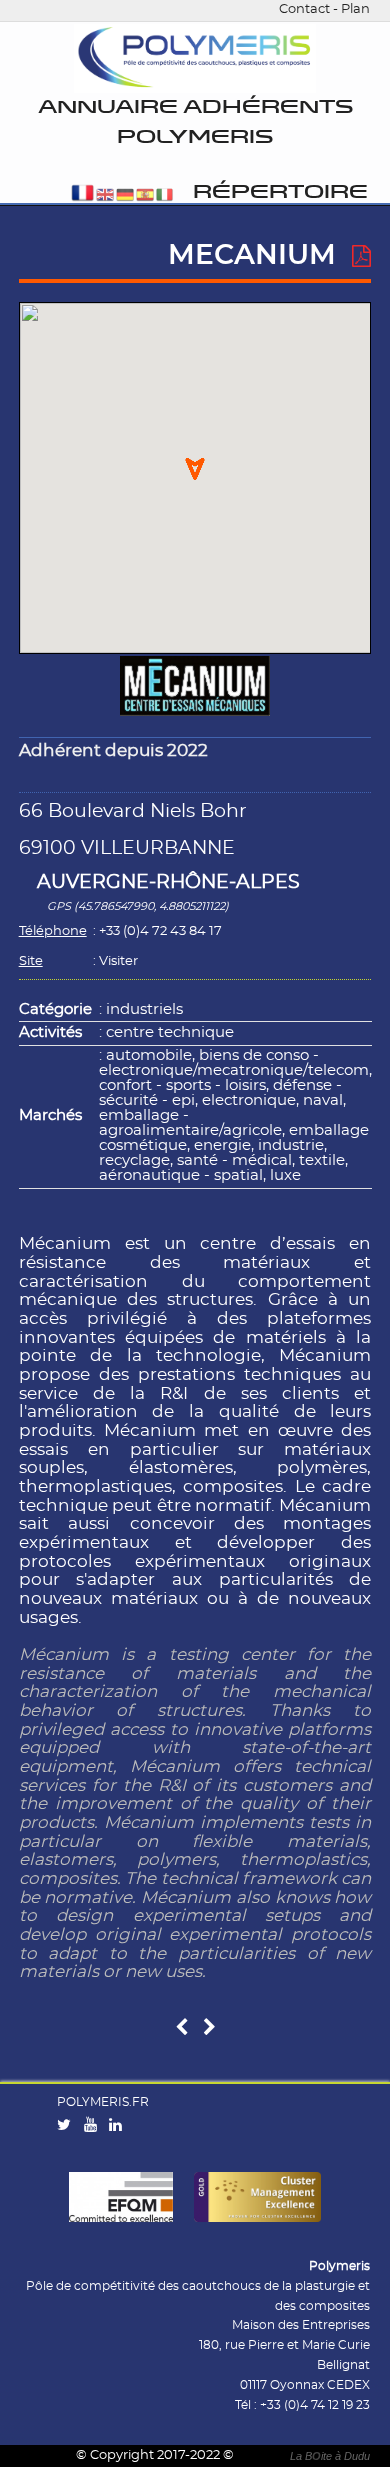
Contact (304, 9)
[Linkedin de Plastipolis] (120, 2126)
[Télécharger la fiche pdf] (361, 257)
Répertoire (280, 192)
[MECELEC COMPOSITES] (209, 2028)
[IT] (165, 196)
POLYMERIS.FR (103, 2102)
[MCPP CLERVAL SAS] (181, 2028)
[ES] (145, 196)
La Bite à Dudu (330, 2456)
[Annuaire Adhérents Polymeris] (195, 59)
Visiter (118, 961)
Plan (355, 9)
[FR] (82, 196)
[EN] (105, 196)
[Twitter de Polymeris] (68, 2126)
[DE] (125, 196)
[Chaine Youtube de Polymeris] (95, 2126)
